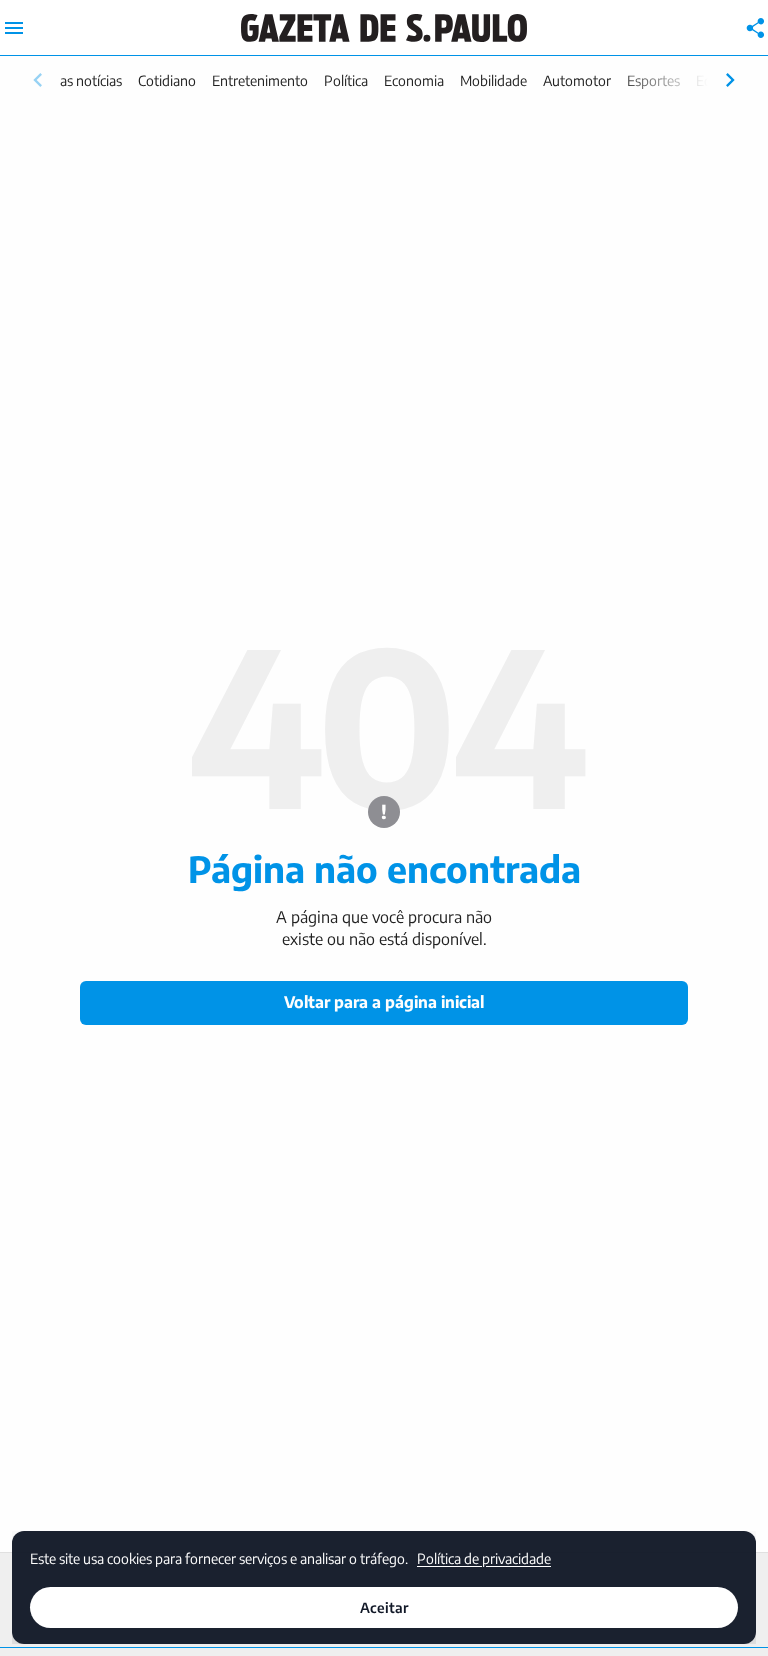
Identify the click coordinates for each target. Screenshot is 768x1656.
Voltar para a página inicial (384, 1002)
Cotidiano (167, 80)
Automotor (577, 80)
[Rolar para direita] (730, 80)
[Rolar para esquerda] (38, 80)
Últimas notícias (74, 80)
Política (346, 80)
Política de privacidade (484, 1558)
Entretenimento (260, 80)
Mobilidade (493, 80)
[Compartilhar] (756, 28)
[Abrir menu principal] (14, 28)
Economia (414, 80)
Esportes (653, 80)
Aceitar (384, 1607)
